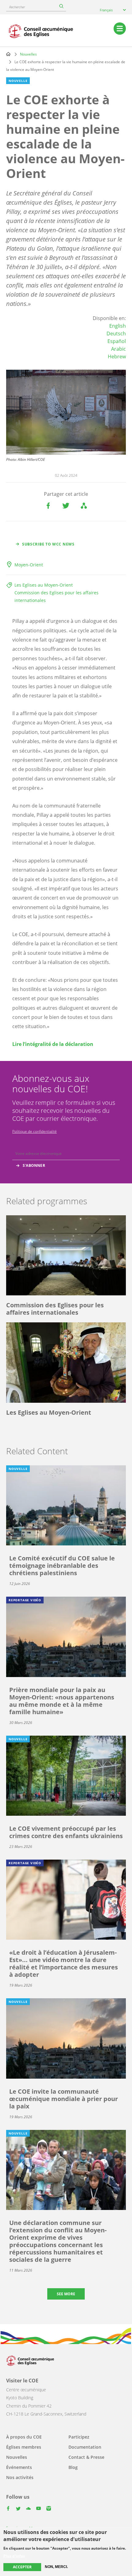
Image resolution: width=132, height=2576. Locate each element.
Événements (19, 2467)
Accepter (22, 2567)
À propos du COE (24, 2437)
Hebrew (117, 357)
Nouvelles (28, 54)
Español (117, 341)
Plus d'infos (14, 2556)
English (118, 326)
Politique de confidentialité (35, 1131)
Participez (79, 2437)
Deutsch (116, 334)
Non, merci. (56, 2567)
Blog (73, 2467)
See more (66, 2294)
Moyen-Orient (29, 565)
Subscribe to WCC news (48, 544)
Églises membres (24, 2447)
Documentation (85, 2447)
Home (8, 54)
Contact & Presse (86, 2457)
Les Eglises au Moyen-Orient (44, 585)
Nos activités (20, 2477)
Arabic (118, 349)
